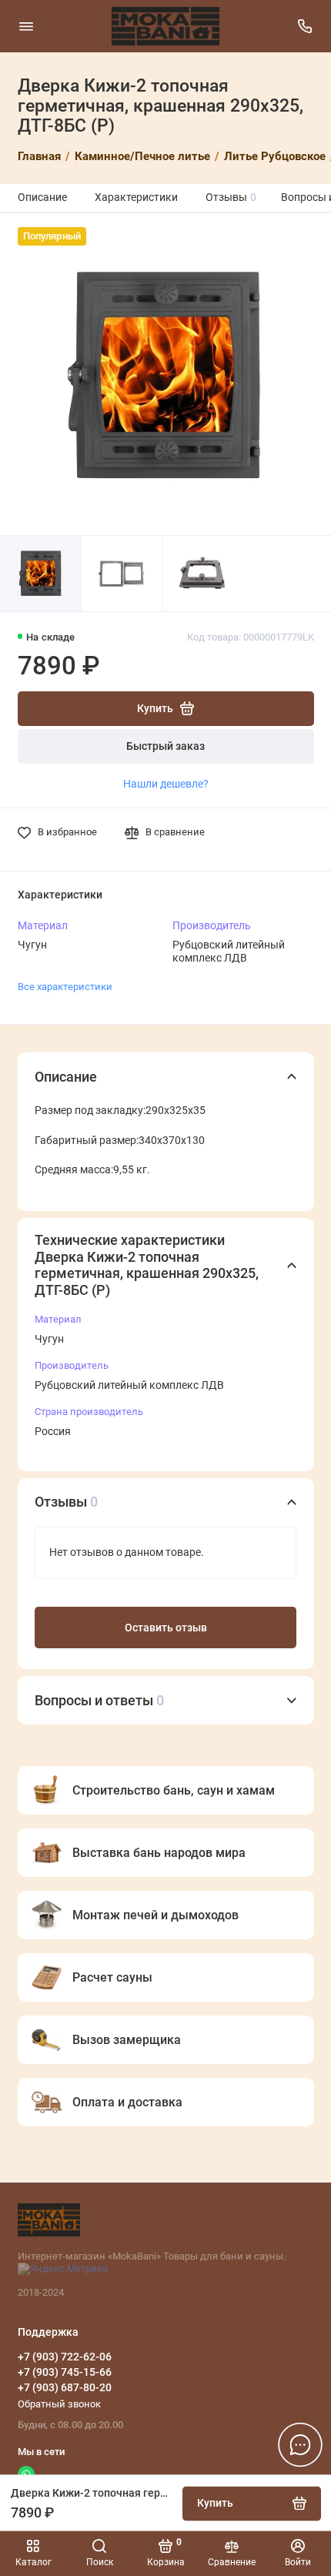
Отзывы (231, 197)
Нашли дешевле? (166, 784)
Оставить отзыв (166, 1628)
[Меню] (26, 26)
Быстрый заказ (165, 746)
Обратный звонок (59, 2404)
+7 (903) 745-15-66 (65, 2372)
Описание (42, 197)
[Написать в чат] (300, 2444)
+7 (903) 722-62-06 (65, 2357)
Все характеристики (65, 987)
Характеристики (136, 197)
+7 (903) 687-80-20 (65, 2387)
